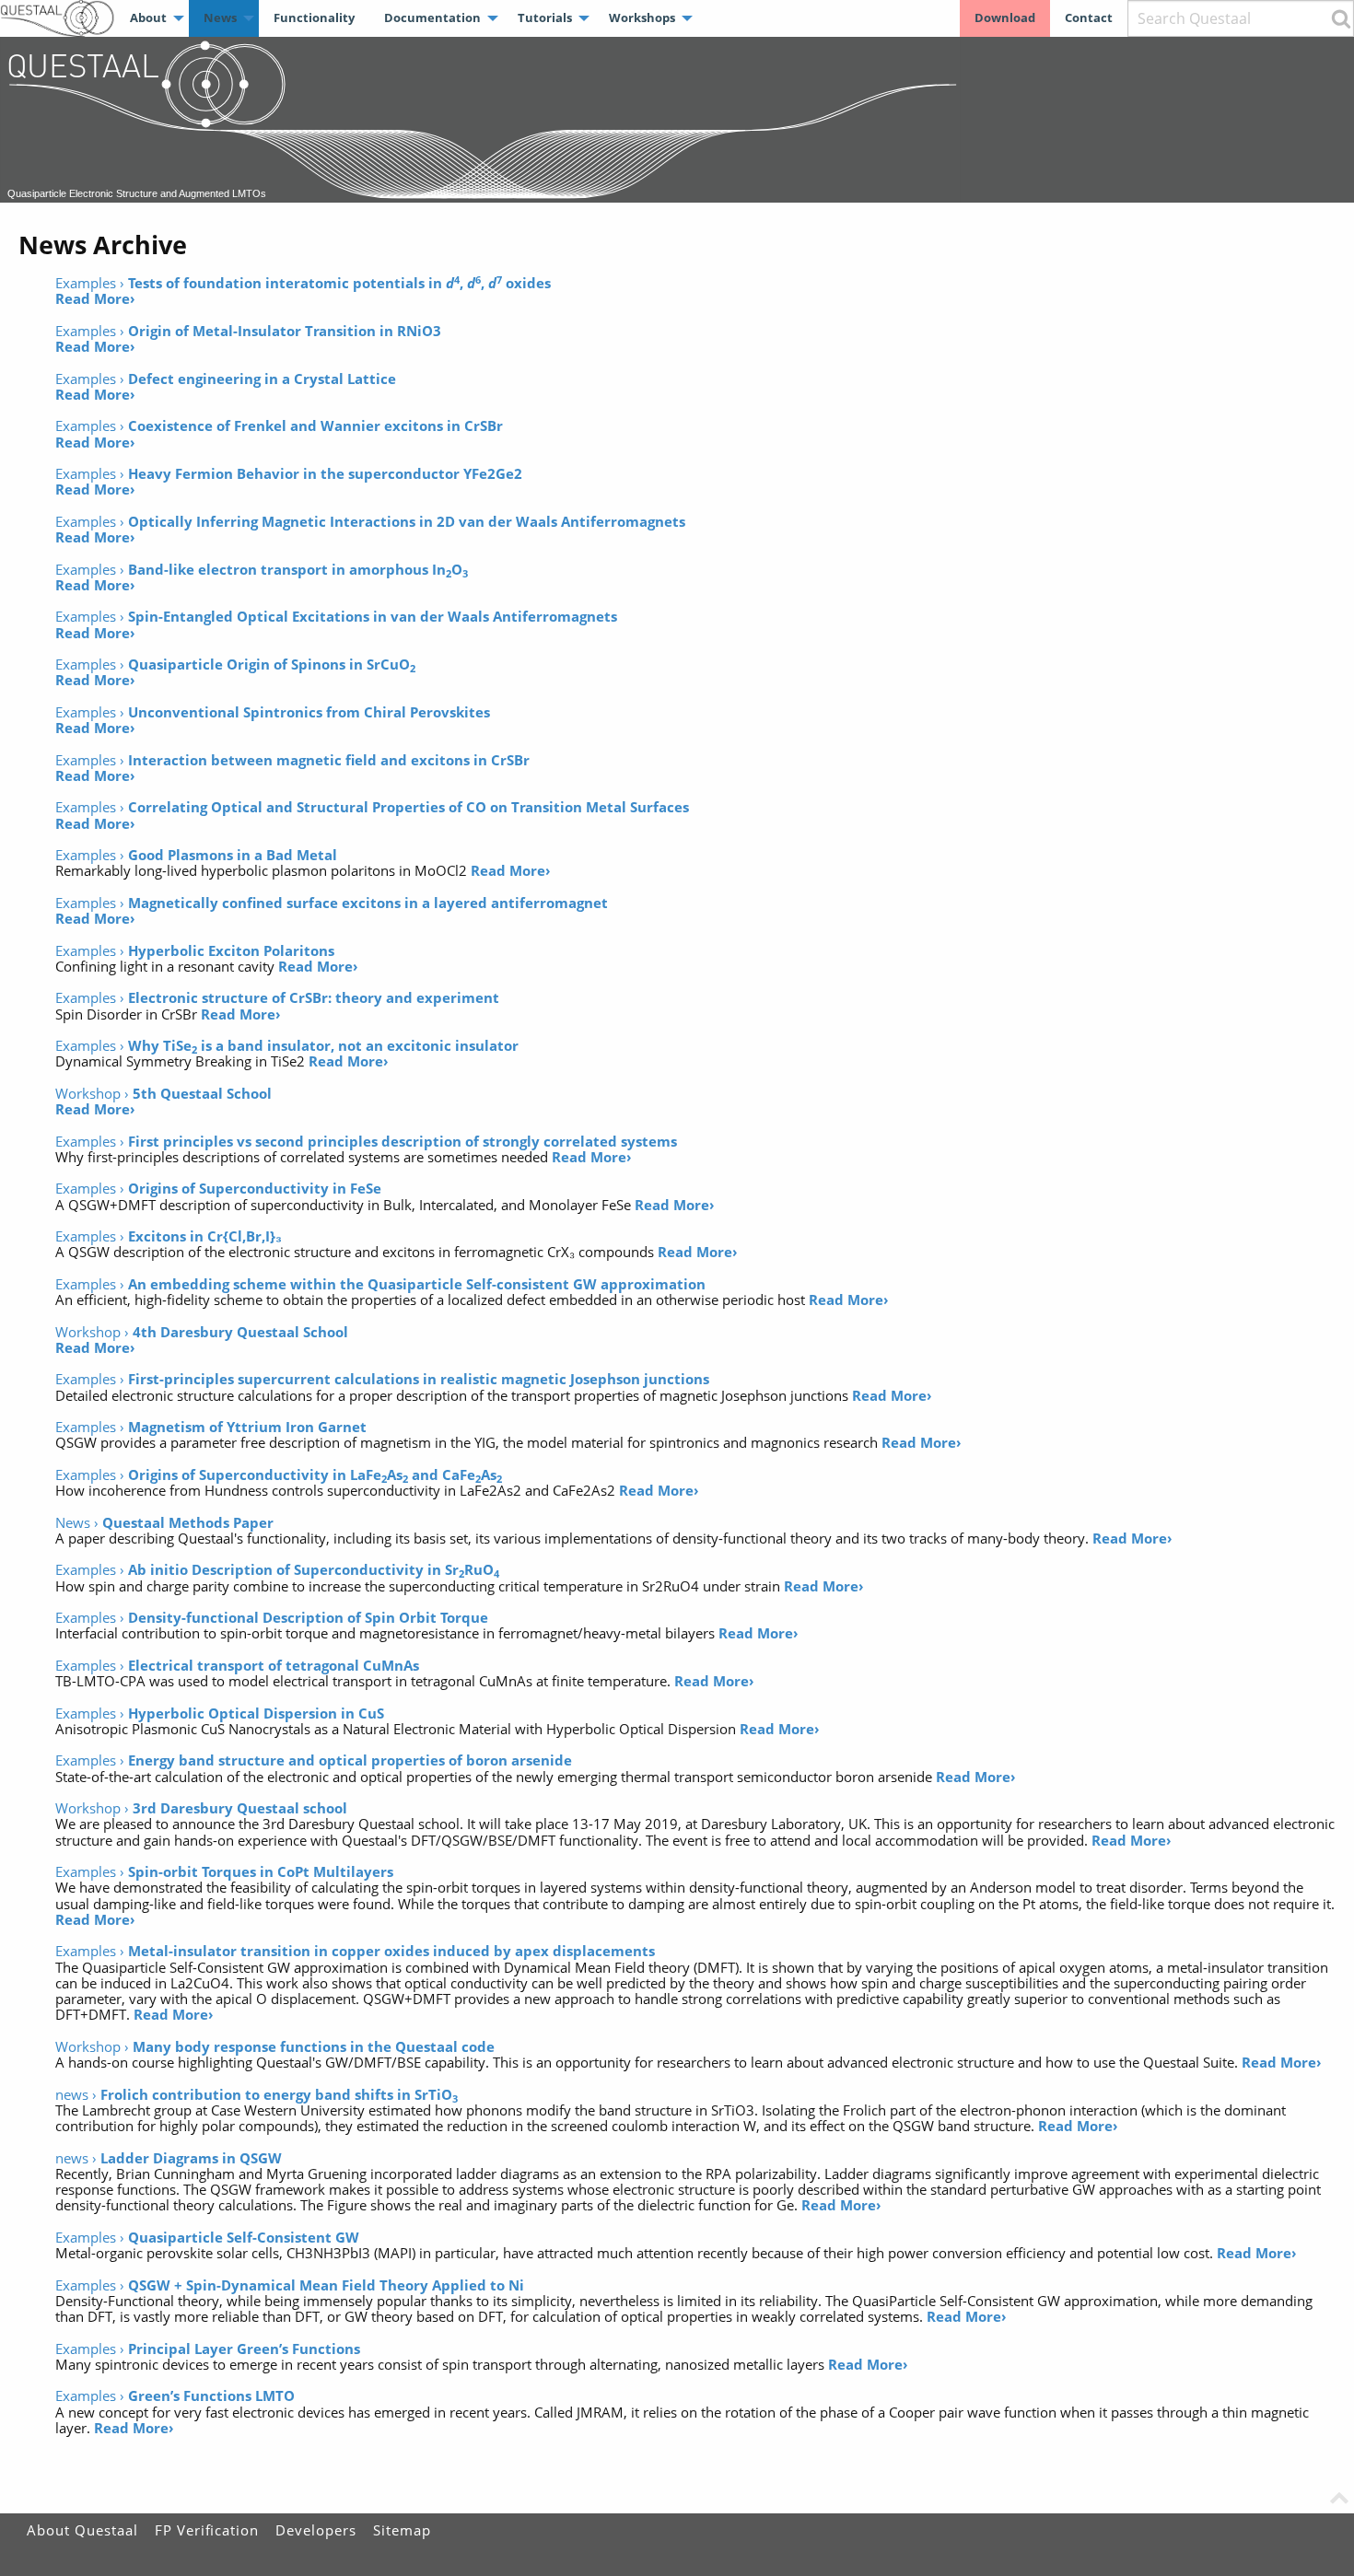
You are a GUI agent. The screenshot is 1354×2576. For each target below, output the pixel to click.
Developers (316, 2530)
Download (1005, 17)
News (220, 17)
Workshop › (163, 1093)
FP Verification (207, 2530)
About (148, 17)
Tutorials (545, 17)
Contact (1089, 17)
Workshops (642, 17)
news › (257, 2094)
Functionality (314, 17)
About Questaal (82, 2530)
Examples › (303, 283)
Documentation (432, 17)
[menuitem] (152, 18)
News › (164, 1522)
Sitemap (402, 2530)
